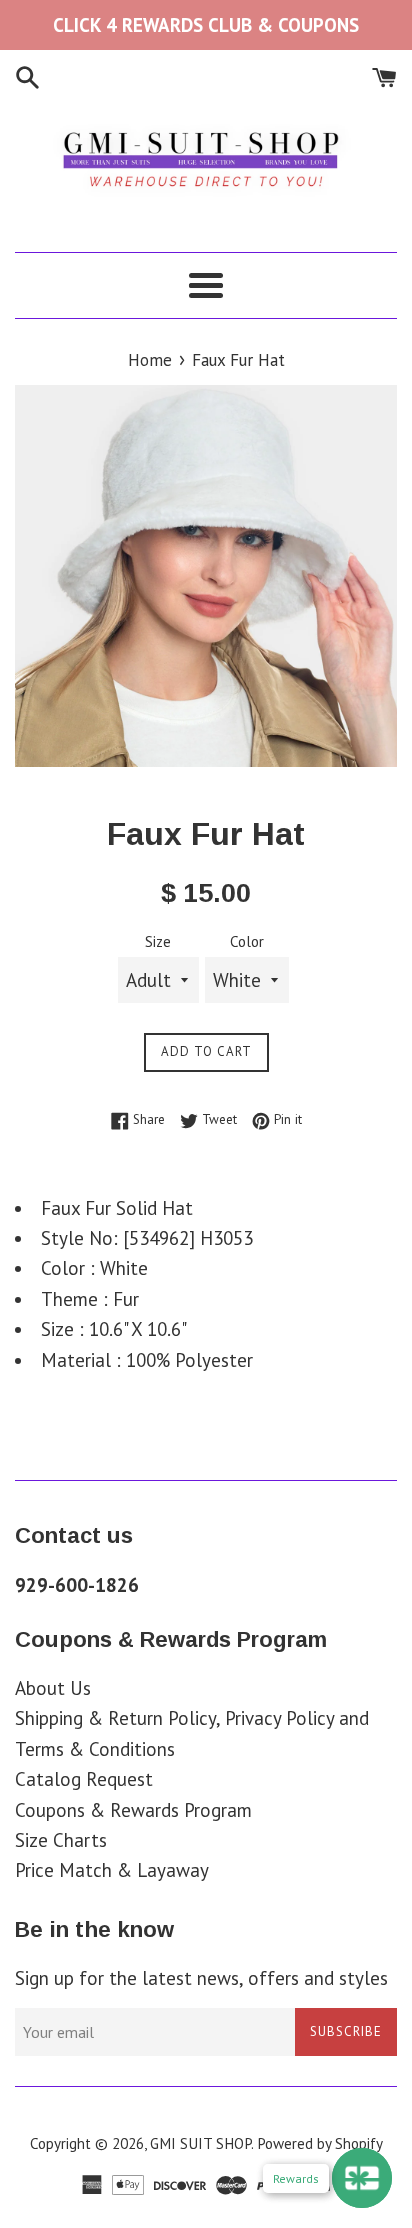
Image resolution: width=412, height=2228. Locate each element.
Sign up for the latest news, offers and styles (201, 1978)
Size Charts (61, 1840)
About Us (53, 1688)
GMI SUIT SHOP (200, 2143)
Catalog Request (84, 1779)
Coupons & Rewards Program (133, 1810)
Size (158, 941)
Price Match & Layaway (112, 1870)
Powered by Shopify (320, 2143)
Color (247, 941)
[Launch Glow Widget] (362, 2178)
